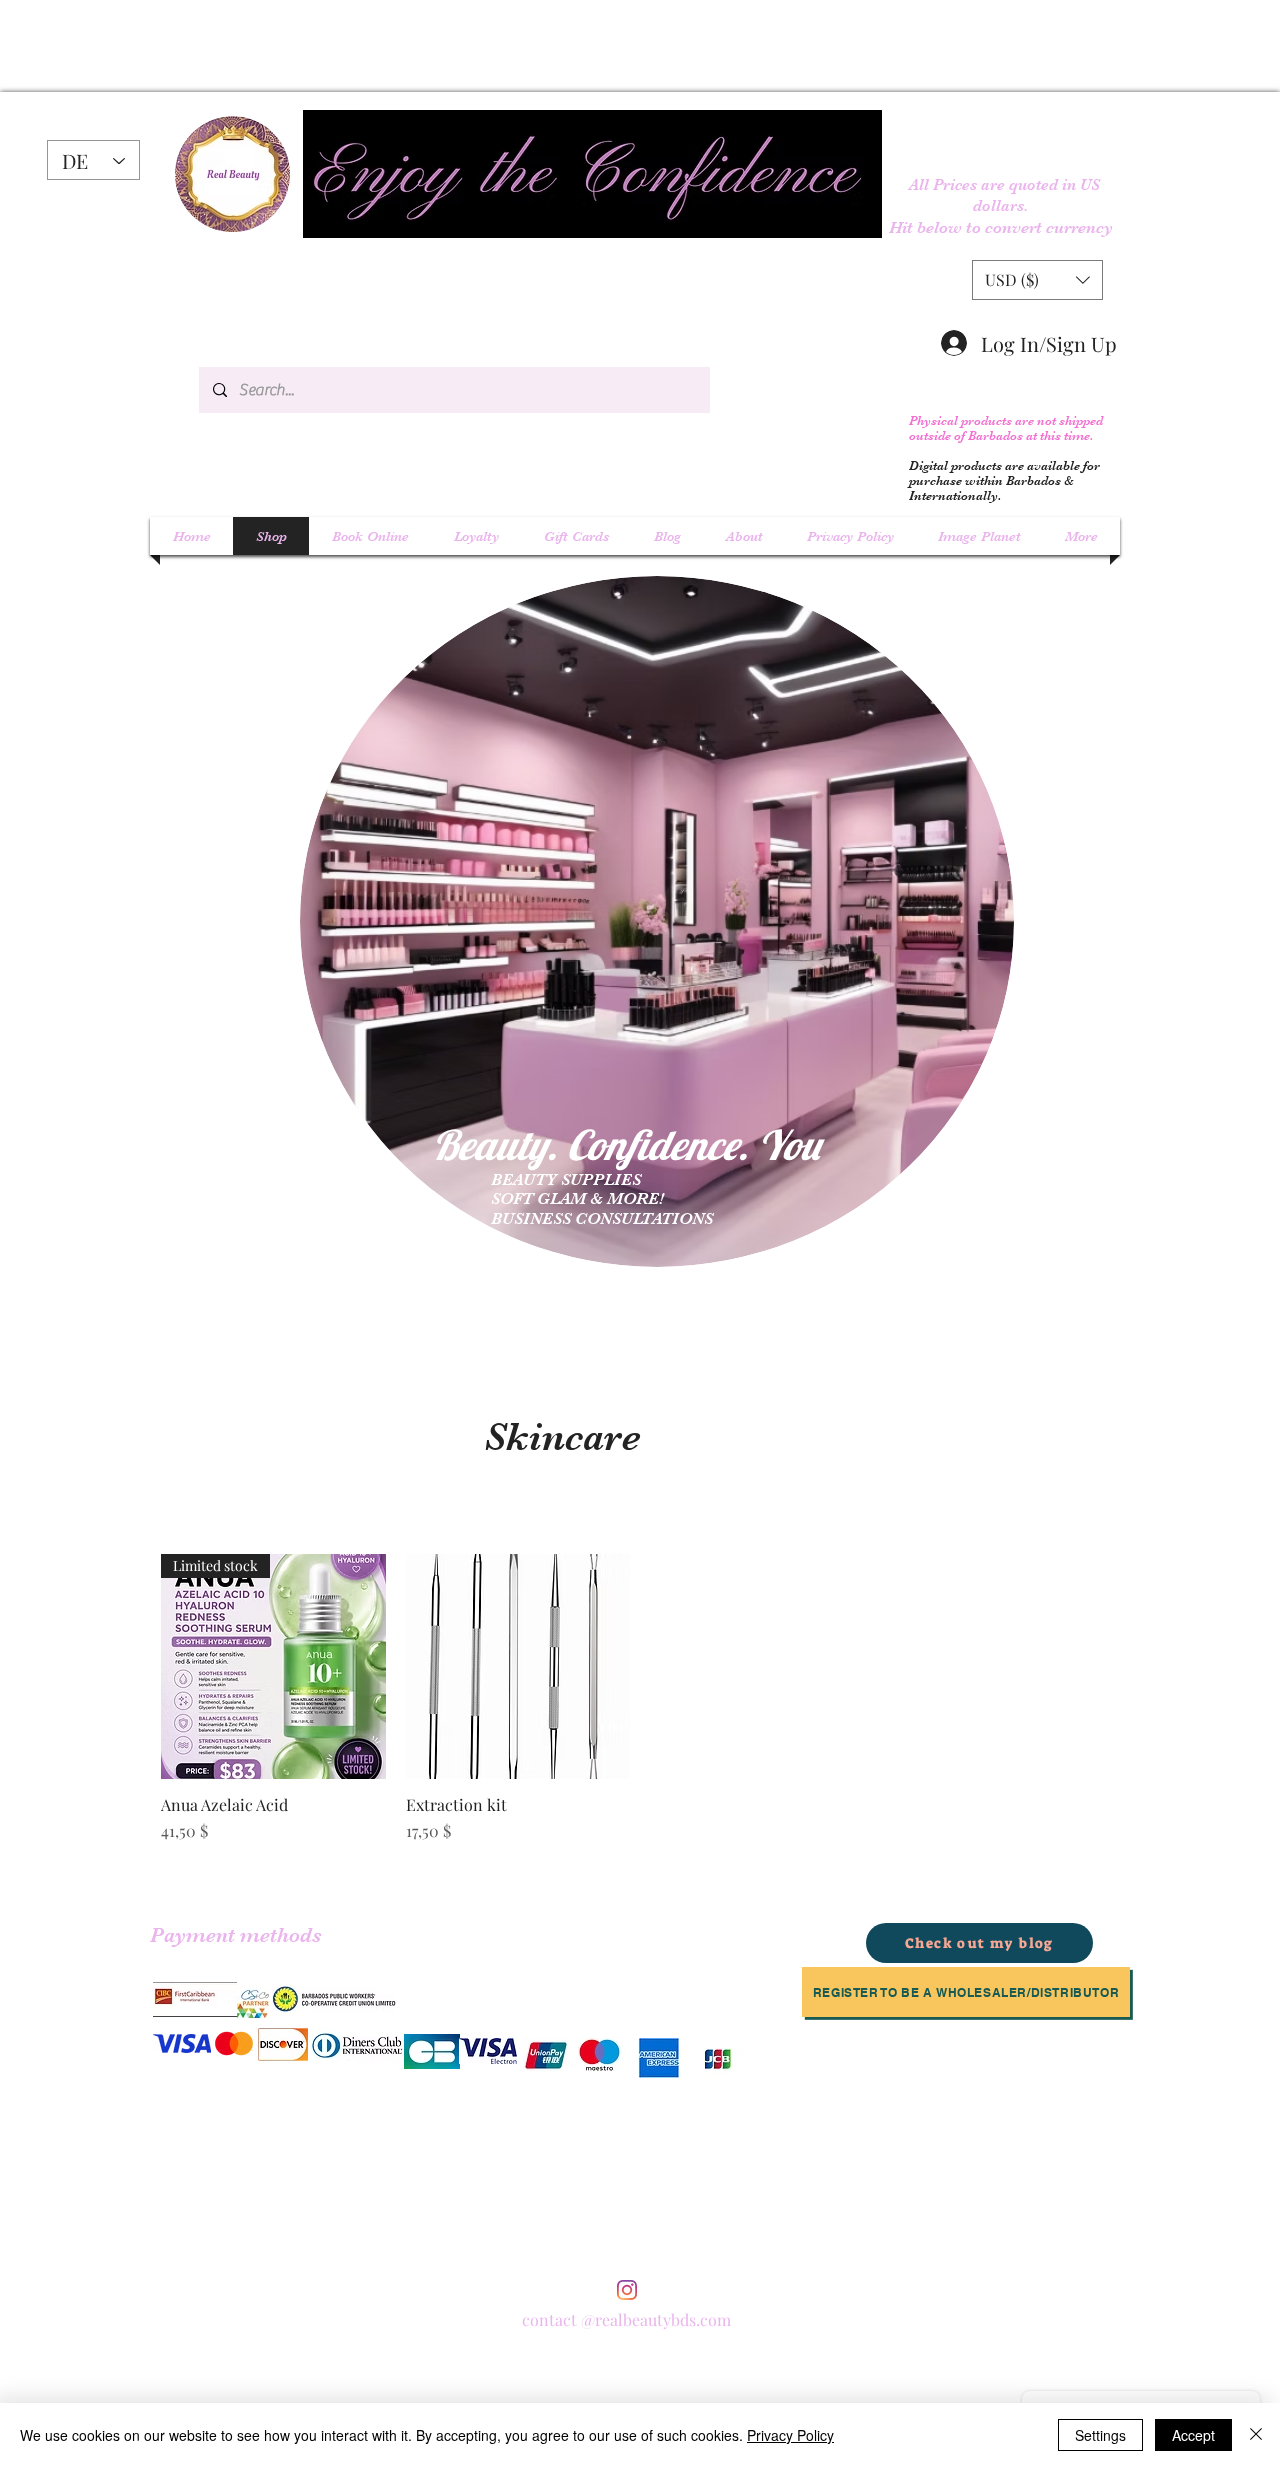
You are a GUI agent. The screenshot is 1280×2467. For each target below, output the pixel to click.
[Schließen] (1256, 2435)
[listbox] (1037, 280)
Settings (1100, 2435)
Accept (1193, 2435)
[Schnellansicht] (518, 1666)
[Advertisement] (275, 45)
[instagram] (627, 2290)
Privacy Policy (790, 2435)
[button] (1037, 280)
